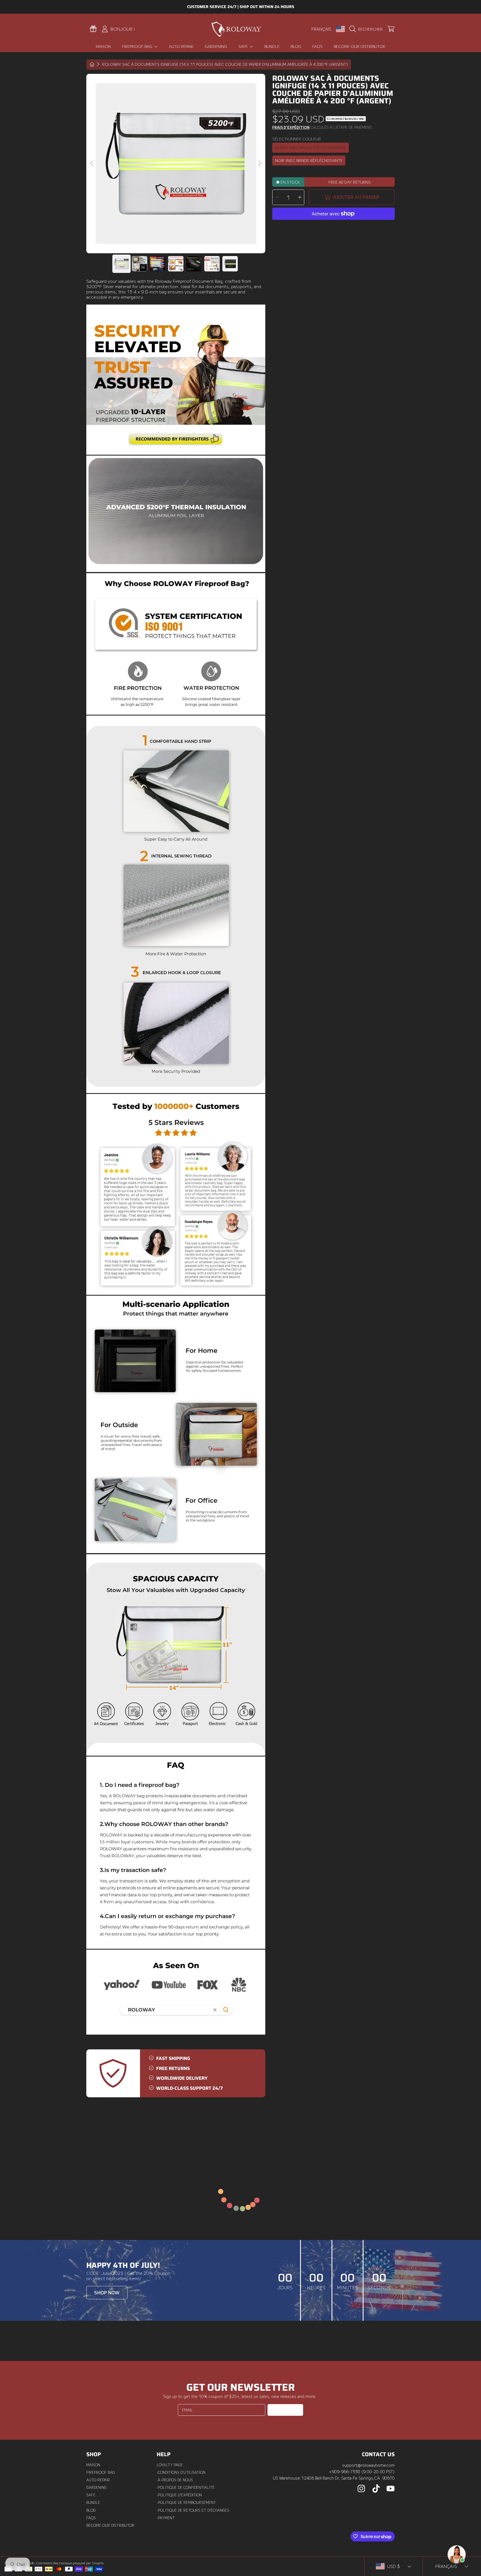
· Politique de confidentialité (186, 2487)
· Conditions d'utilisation (181, 2472)
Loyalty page (170, 2465)
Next (259, 164)
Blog (91, 2510)
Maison (93, 2465)
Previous (92, 164)
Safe (244, 46)
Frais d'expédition (291, 128)
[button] (367, 29)
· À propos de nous (175, 2480)
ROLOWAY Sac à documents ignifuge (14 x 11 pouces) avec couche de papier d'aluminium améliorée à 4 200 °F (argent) (225, 65)
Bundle (93, 2502)
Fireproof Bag (138, 46)
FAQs (91, 2518)
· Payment (166, 2518)
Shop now (107, 2293)
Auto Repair (98, 2480)
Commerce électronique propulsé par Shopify (70, 2563)
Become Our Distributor (110, 2525)
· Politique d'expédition (179, 2495)
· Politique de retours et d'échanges (193, 2510)
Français (321, 29)
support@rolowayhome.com (368, 2465)
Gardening (96, 2487)
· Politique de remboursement (186, 2502)
